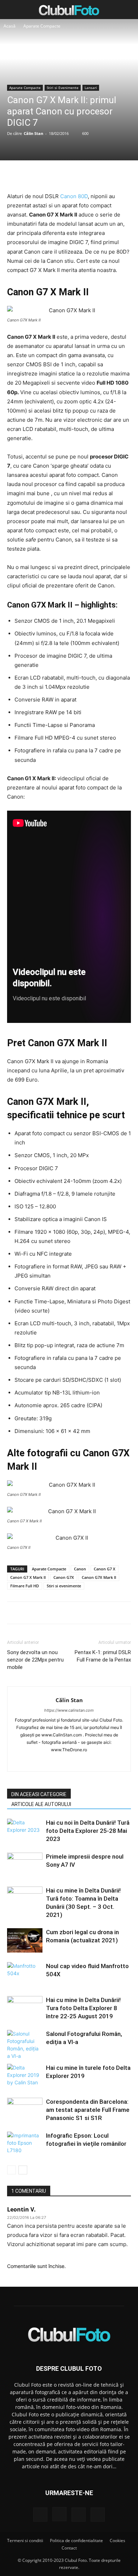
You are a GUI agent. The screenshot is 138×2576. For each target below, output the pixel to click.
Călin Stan (33, 133)
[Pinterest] (69, 175)
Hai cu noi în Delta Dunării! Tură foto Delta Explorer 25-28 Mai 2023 (88, 1831)
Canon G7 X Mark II (28, 1577)
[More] (102, 175)
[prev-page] (11, 2170)
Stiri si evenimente (64, 1586)
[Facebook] (36, 175)
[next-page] (23, 2170)
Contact (69, 2548)
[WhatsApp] (85, 175)
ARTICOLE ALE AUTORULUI (41, 1804)
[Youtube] (99, 1761)
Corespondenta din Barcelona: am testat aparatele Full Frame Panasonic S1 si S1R (88, 2110)
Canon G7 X (105, 1569)
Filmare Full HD (25, 1586)
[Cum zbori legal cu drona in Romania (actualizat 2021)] (25, 1940)
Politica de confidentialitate (76, 2541)
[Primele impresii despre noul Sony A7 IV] (25, 1865)
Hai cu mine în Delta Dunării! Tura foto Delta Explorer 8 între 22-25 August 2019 (83, 2008)
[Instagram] (54, 1761)
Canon (80, 1569)
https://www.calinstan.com (69, 1710)
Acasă (10, 26)
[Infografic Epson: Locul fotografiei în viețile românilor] (25, 2144)
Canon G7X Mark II (99, 1577)
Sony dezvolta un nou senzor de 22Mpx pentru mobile (35, 1660)
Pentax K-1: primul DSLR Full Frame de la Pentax (103, 1656)
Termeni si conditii (25, 2541)
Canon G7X (64, 1577)
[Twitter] (52, 175)
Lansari (91, 88)
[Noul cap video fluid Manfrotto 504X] (25, 1974)
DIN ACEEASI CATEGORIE (39, 1794)
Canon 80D (74, 196)
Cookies (117, 2541)
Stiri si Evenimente (63, 88)
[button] (12, 10)
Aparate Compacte (42, 26)
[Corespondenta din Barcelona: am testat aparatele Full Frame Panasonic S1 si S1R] (25, 2110)
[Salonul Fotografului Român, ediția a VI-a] (25, 2045)
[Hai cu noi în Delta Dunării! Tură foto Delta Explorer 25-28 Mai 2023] (25, 1831)
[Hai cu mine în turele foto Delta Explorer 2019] (25, 2076)
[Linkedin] (69, 1761)
